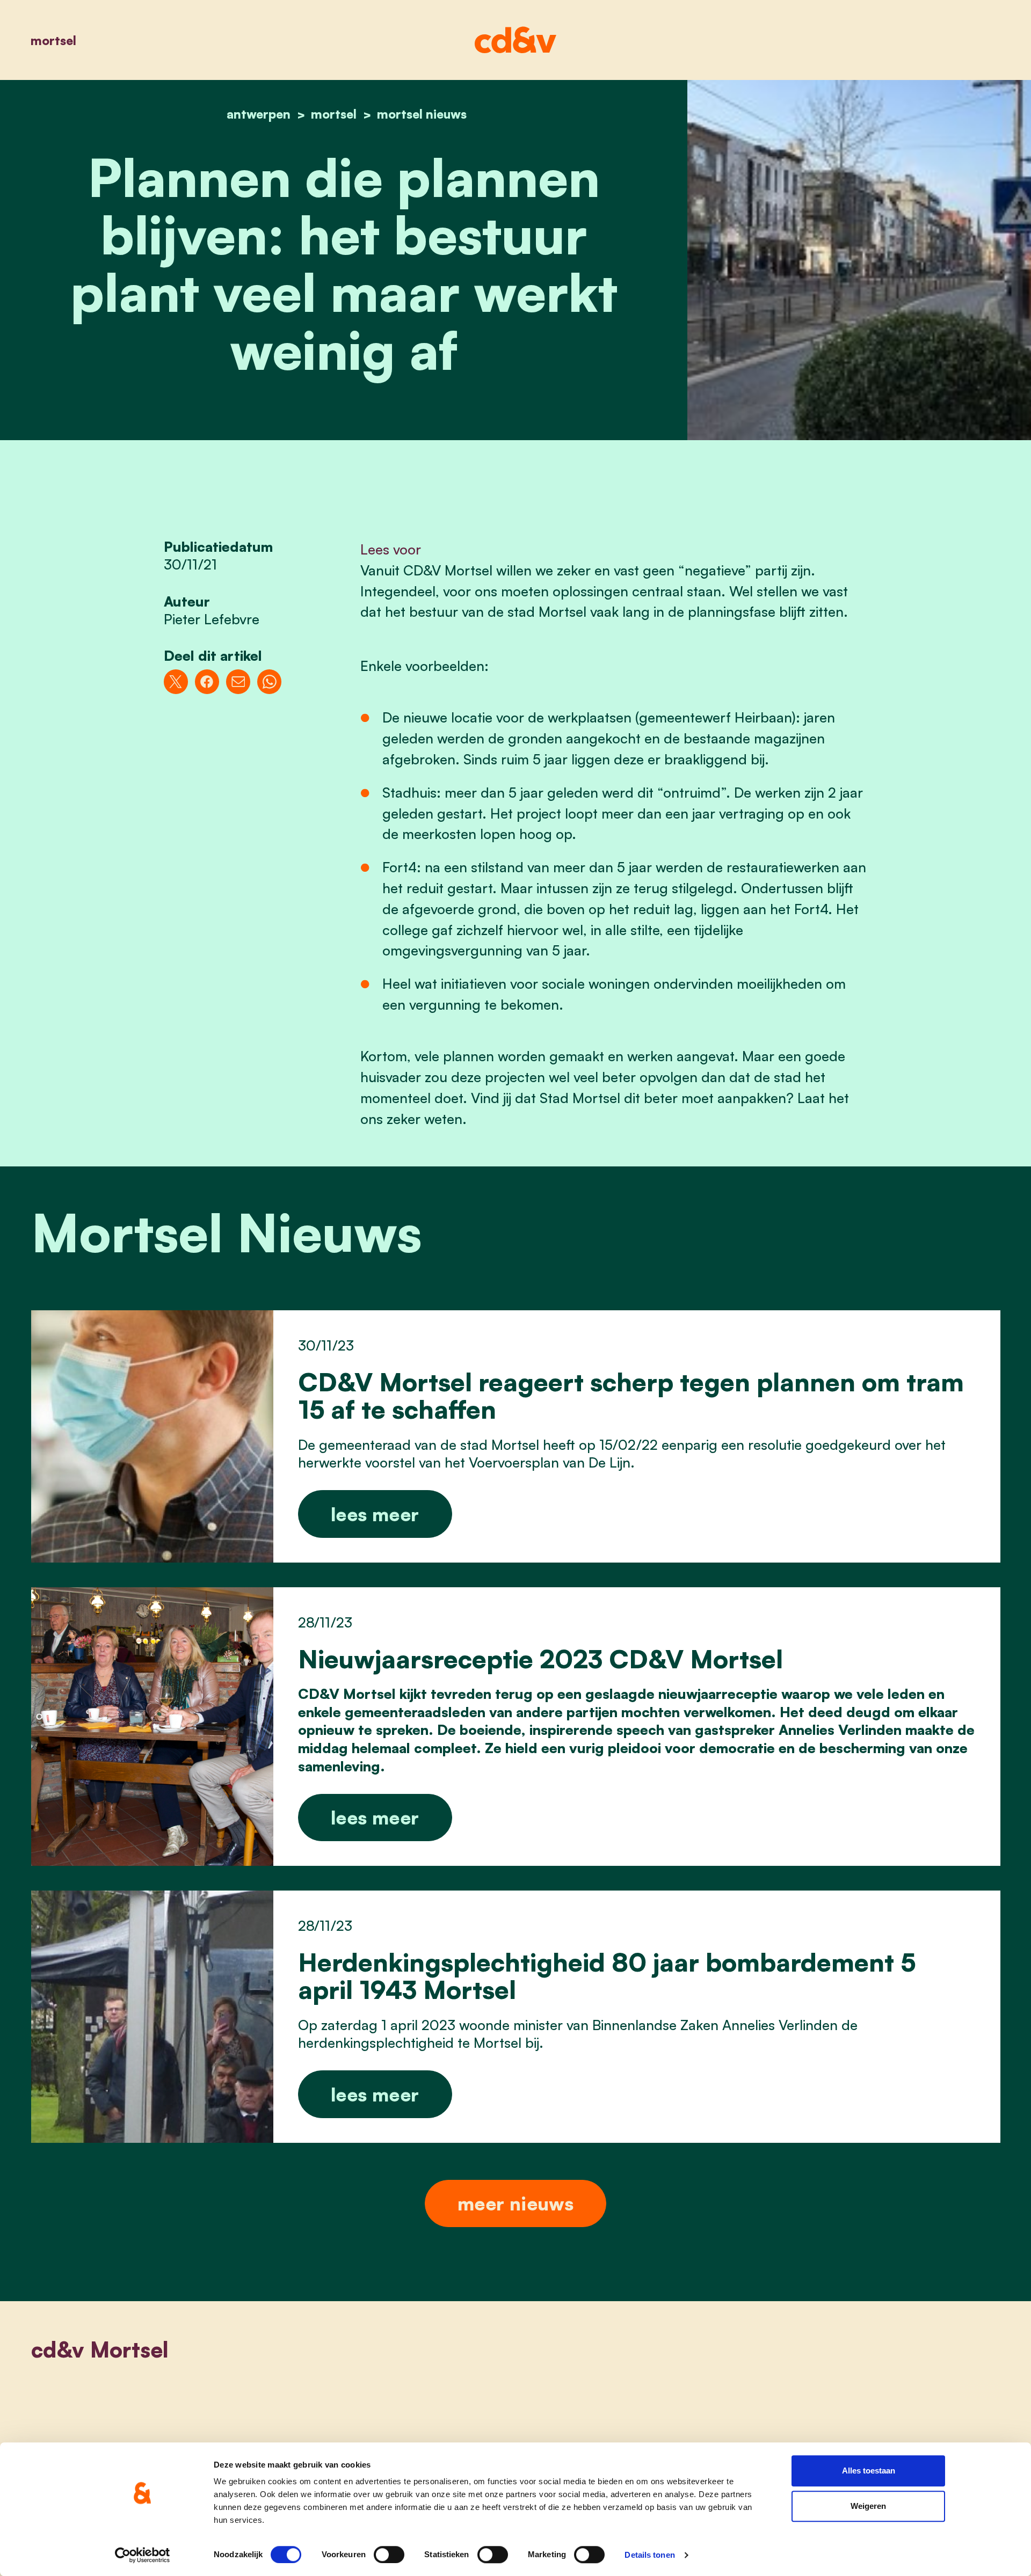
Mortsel (53, 40)
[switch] (389, 2555)
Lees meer (375, 1514)
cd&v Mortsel (100, 2349)
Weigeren (868, 2506)
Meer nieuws (515, 2203)
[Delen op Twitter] (176, 681)
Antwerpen (259, 114)
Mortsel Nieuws (422, 114)
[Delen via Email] (238, 681)
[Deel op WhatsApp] (269, 681)
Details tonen (649, 2555)
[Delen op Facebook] (207, 681)
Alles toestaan (869, 2471)
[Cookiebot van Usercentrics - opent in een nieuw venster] (143, 2555)
